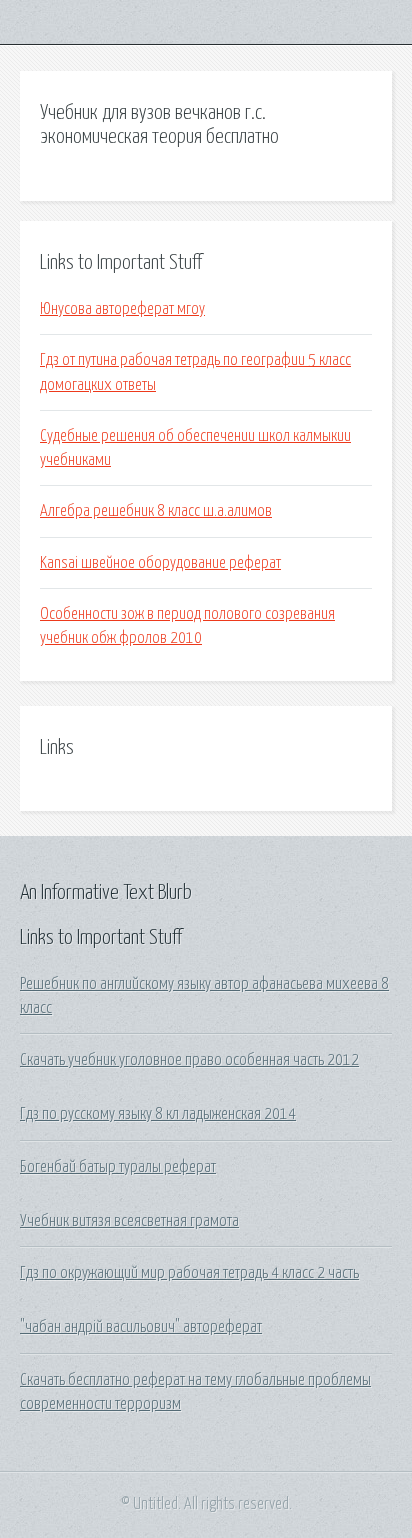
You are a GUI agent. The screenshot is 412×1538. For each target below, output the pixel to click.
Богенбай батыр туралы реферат (118, 1167)
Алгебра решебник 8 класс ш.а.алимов (156, 511)
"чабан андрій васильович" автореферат (141, 1327)
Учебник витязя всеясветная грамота (129, 1221)
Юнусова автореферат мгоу (122, 309)
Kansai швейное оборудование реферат (160, 563)
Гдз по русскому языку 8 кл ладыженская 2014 (158, 1114)
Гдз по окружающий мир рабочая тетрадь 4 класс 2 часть (189, 1273)
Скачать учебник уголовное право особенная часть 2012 (189, 1060)
